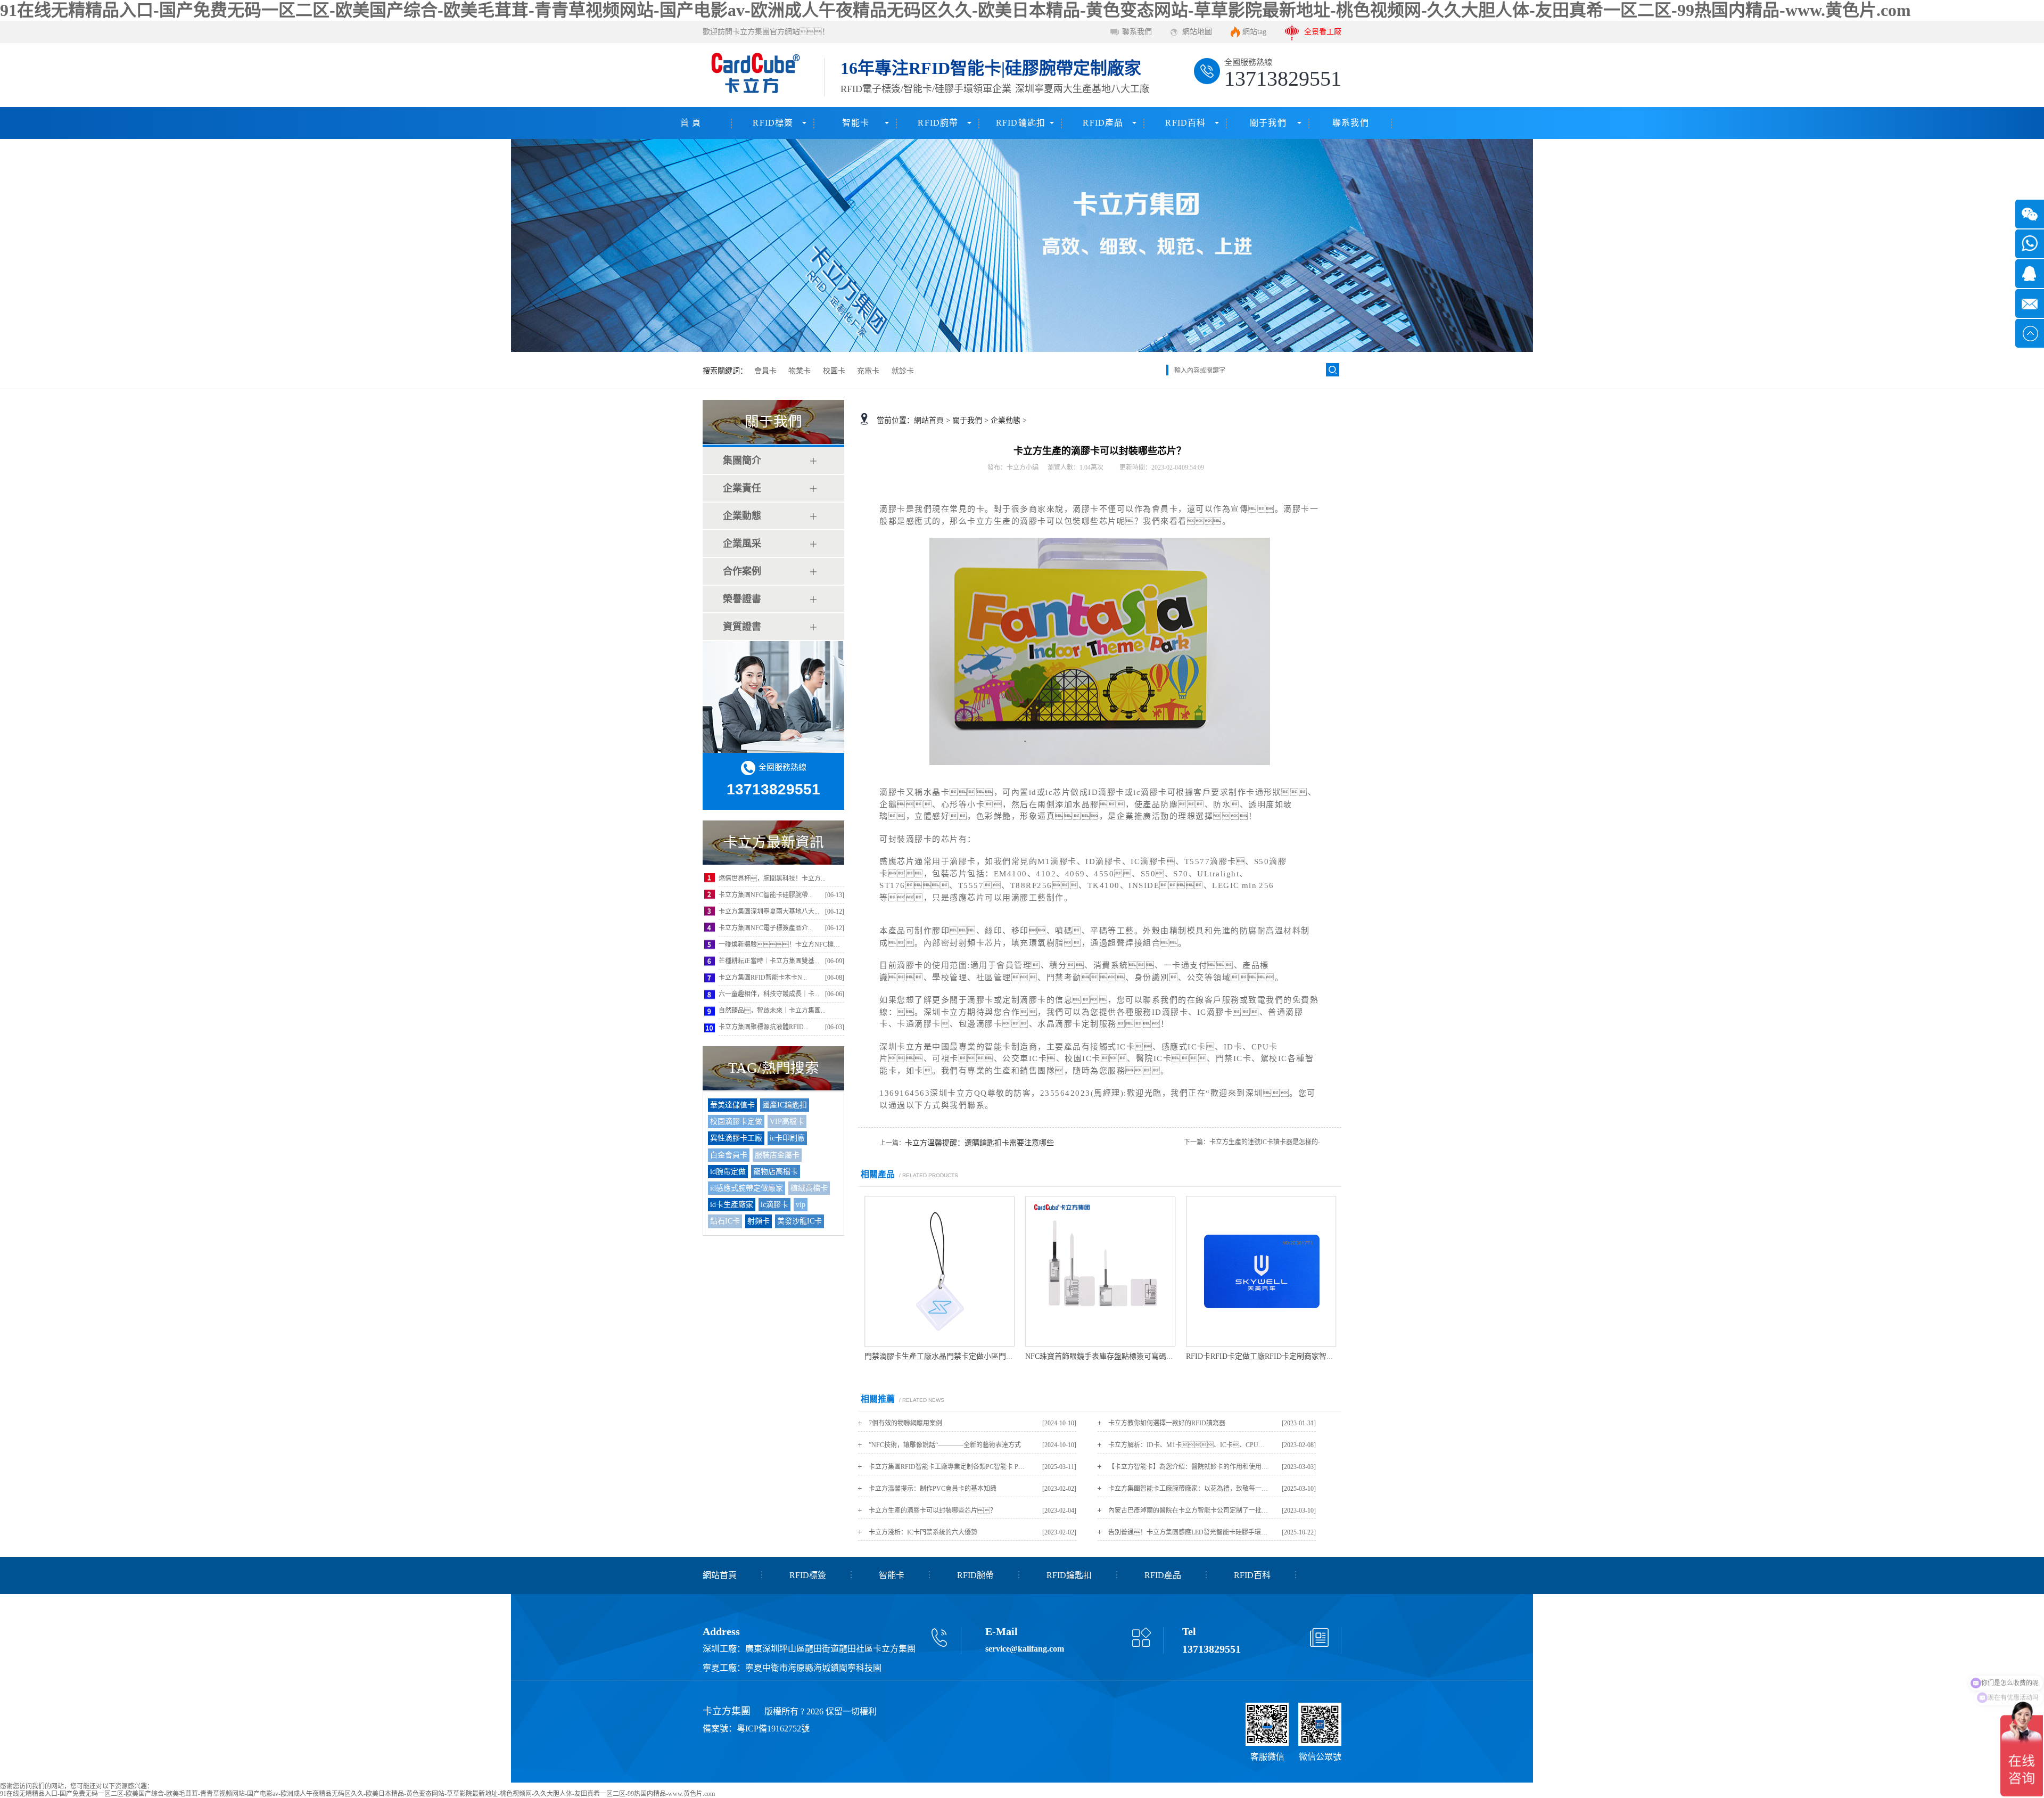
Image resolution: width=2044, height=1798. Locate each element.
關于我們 (1268, 123)
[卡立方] (754, 75)
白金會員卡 (729, 1155)
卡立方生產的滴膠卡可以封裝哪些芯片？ (933, 1510)
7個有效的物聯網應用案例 (905, 1423)
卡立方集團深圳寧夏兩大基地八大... (769, 912)
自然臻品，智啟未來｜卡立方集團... (772, 1011)
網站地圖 (1197, 32)
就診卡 (903, 371)
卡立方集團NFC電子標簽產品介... (766, 928)
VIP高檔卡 (787, 1122)
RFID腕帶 (938, 123)
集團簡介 (742, 461)
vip (801, 1205)
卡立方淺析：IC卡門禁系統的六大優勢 (923, 1532)
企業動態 (742, 516)
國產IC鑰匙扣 (785, 1105)
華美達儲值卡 (732, 1105)
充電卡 (868, 371)
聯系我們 (1137, 32)
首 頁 (691, 123)
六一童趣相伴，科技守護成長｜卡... (769, 994)
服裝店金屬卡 (777, 1155)
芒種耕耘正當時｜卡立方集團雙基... (769, 961)
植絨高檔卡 (809, 1188)
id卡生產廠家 (732, 1205)
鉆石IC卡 (725, 1221)
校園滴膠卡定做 (736, 1122)
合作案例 (742, 571)
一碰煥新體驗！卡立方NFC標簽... (782, 945)
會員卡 (765, 371)
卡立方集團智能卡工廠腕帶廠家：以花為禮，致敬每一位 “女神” (1188, 1489)
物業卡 (800, 371)
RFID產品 (1103, 123)
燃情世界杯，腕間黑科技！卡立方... (772, 879)
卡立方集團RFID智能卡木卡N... (763, 978)
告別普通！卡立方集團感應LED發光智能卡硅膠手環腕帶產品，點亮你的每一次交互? (1188, 1532)
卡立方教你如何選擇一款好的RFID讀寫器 (1167, 1423)
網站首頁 (929, 420)
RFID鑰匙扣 (1021, 123)
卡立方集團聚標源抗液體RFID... (764, 1027)
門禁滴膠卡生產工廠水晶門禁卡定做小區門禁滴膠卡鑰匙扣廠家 (969, 1356)
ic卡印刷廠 (787, 1138)
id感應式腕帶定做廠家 (747, 1188)
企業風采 (742, 544)
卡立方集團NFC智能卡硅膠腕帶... (766, 895)
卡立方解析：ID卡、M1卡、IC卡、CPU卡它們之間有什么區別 (1188, 1445)
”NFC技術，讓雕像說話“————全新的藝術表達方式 (945, 1445)
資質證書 (742, 627)
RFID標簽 (773, 123)
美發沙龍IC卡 (800, 1221)
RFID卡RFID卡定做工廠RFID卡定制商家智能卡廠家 (1271, 1356)
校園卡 (834, 371)
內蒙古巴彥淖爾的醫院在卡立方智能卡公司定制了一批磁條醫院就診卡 (1188, 1510)
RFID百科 (1185, 123)
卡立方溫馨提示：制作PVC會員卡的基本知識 (933, 1489)
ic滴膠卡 (774, 1205)
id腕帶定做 (728, 1172)
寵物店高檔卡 (776, 1172)
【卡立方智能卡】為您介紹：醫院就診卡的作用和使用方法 (1188, 1467)
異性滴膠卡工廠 (736, 1138)
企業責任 (742, 488)
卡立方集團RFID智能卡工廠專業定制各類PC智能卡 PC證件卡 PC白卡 (949, 1467)
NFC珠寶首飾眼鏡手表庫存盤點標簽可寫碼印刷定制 (1111, 1356)
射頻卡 (759, 1221)
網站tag (1254, 32)
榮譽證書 (742, 599)
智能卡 (856, 123)
